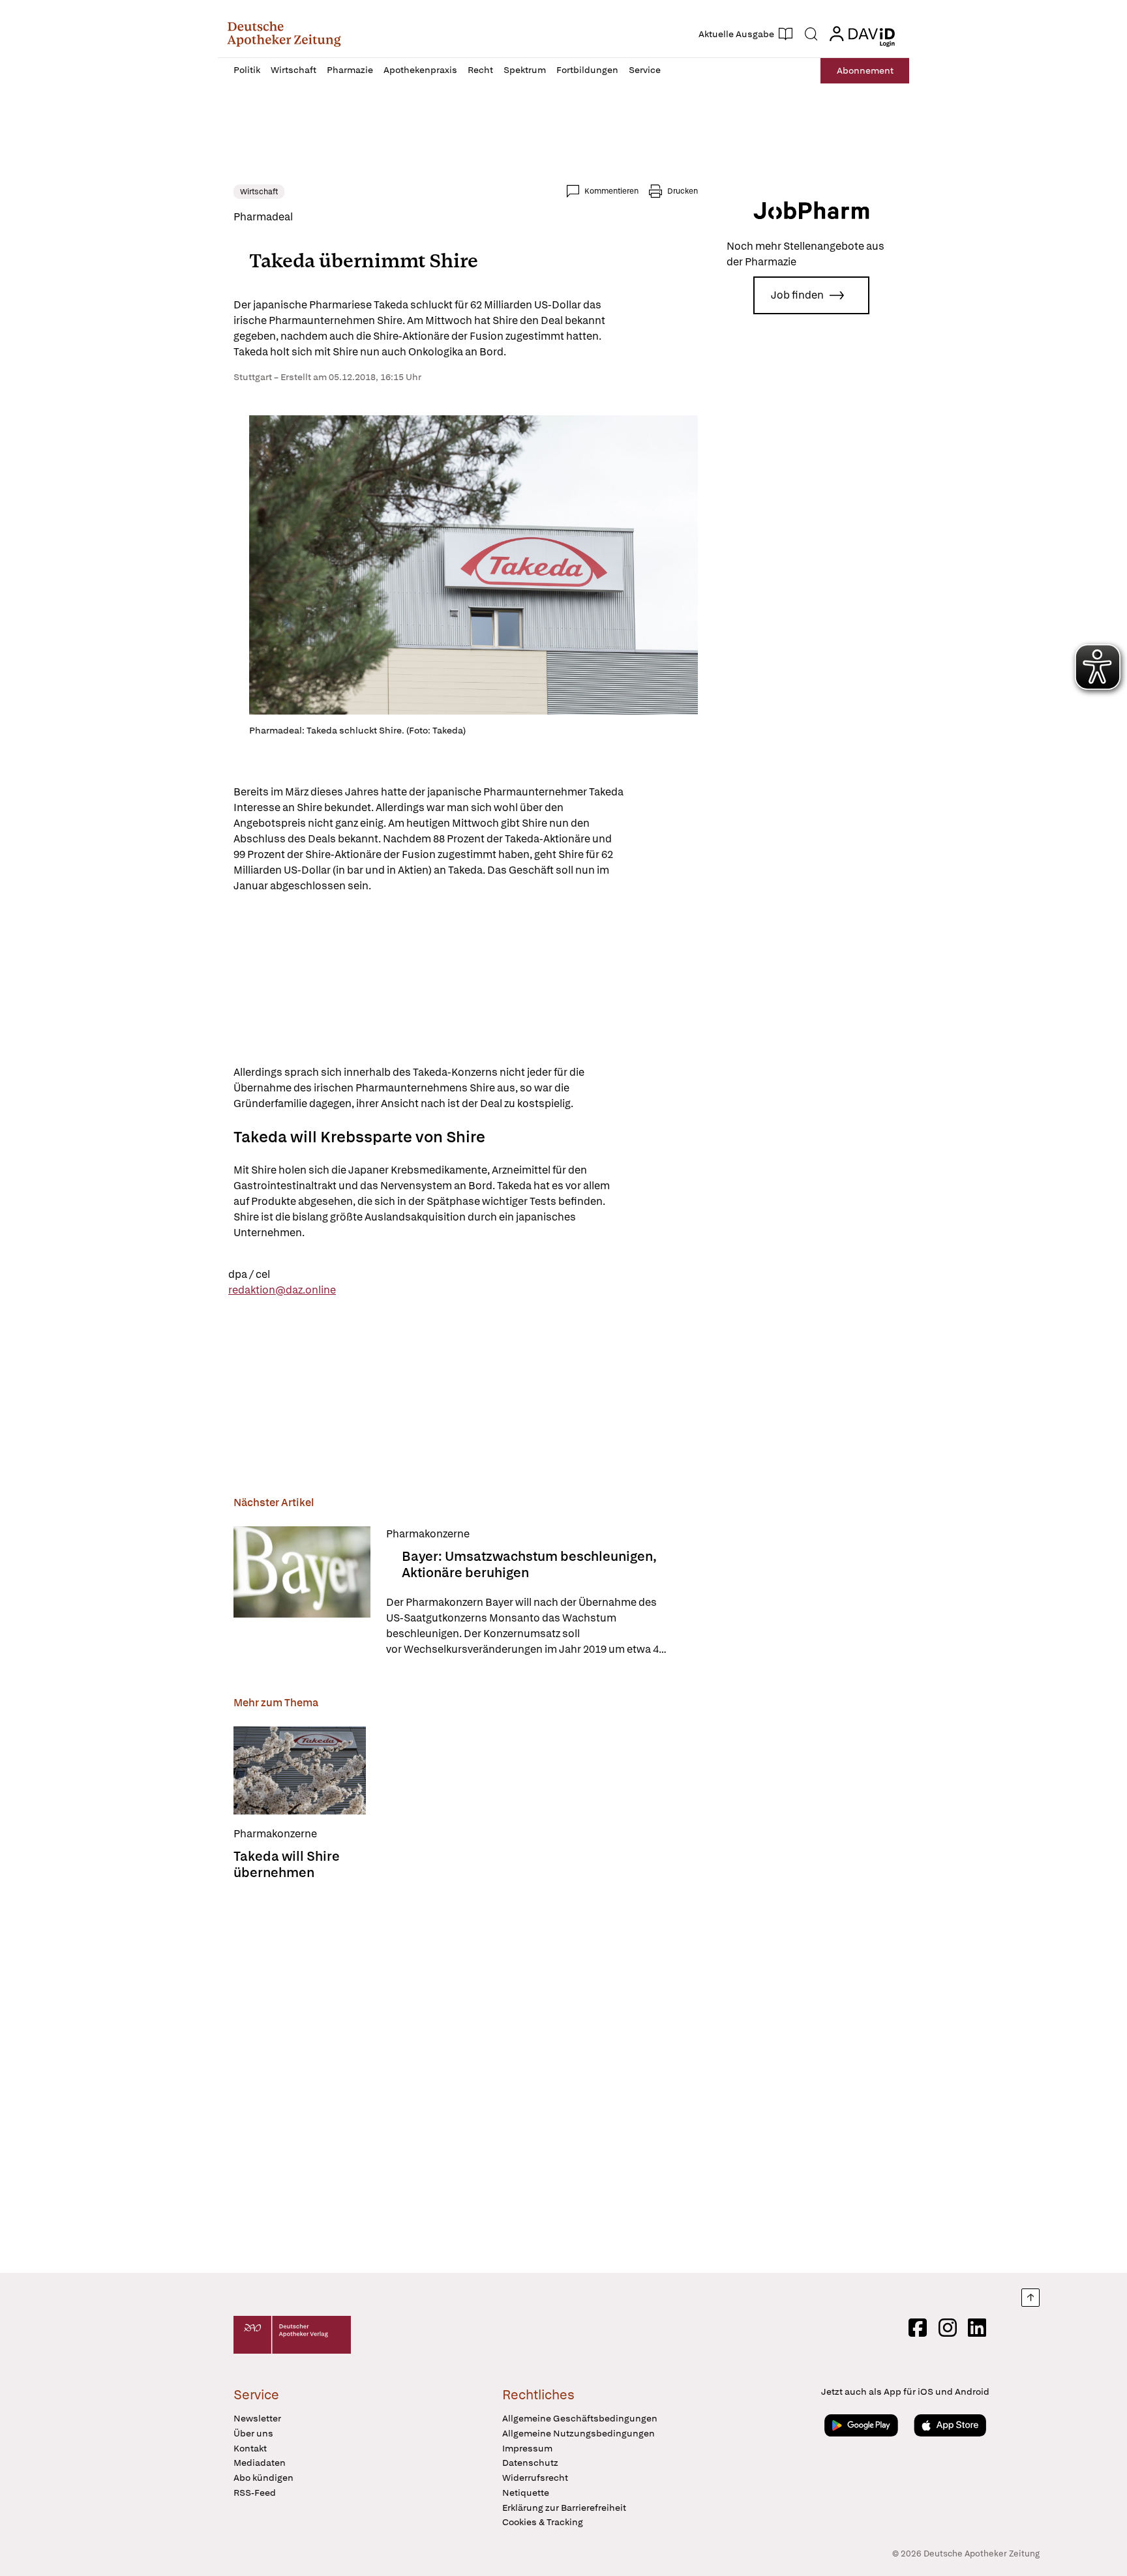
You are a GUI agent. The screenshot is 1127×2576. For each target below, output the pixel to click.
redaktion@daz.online (282, 1290)
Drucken (683, 191)
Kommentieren (611, 191)
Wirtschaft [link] (259, 192)
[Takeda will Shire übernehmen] (300, 1770)
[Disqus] (466, 2073)
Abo (865, 70)
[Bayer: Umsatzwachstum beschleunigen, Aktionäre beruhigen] (302, 1592)
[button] (284, 34)
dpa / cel (249, 1274)
